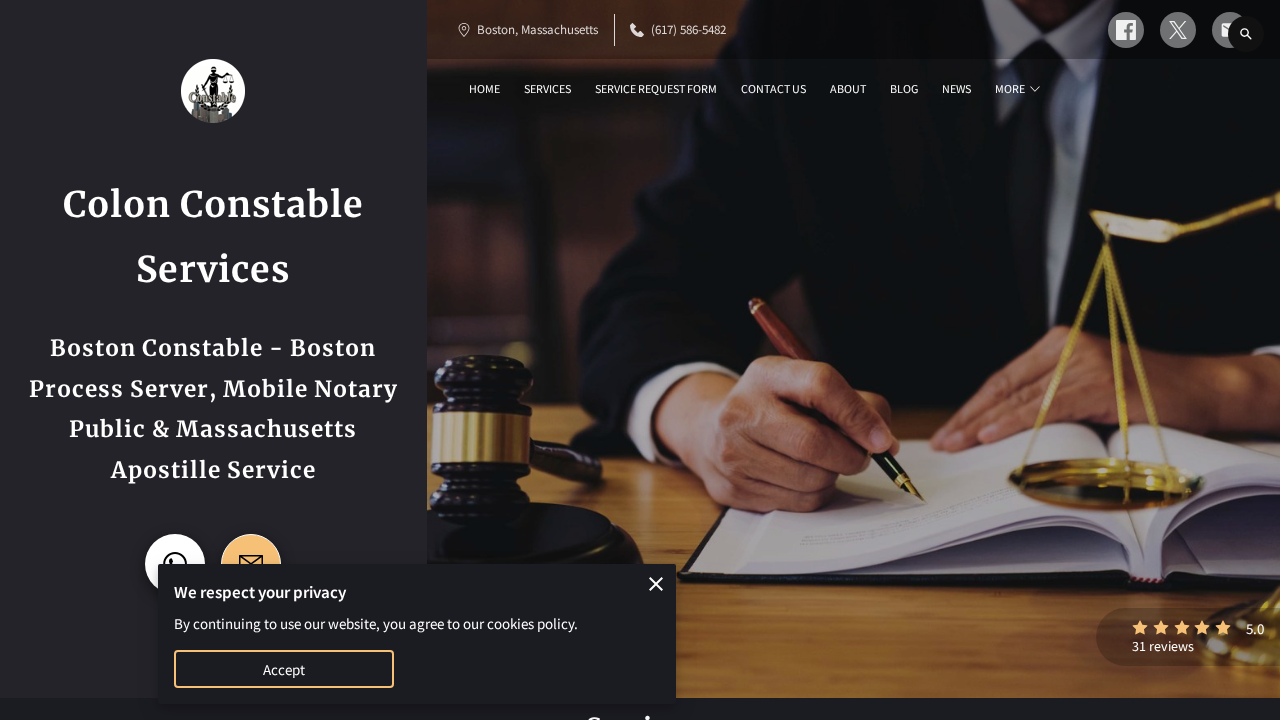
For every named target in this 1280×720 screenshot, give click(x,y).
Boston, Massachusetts (537, 29)
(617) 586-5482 (688, 29)
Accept (284, 669)
